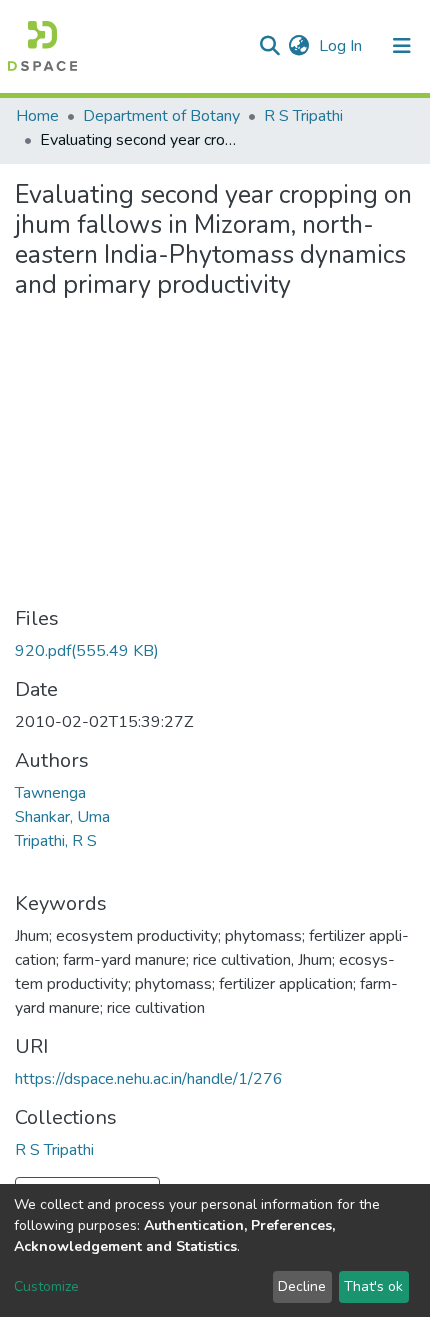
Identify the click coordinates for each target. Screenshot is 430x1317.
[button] (298, 46)
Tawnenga (50, 793)
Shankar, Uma (62, 817)
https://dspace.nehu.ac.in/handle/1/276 (149, 1079)
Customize (46, 1286)
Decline (302, 1286)
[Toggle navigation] (402, 46)
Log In (342, 46)
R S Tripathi (303, 116)
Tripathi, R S (56, 841)
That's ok (373, 1286)
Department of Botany (161, 116)
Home (37, 116)
